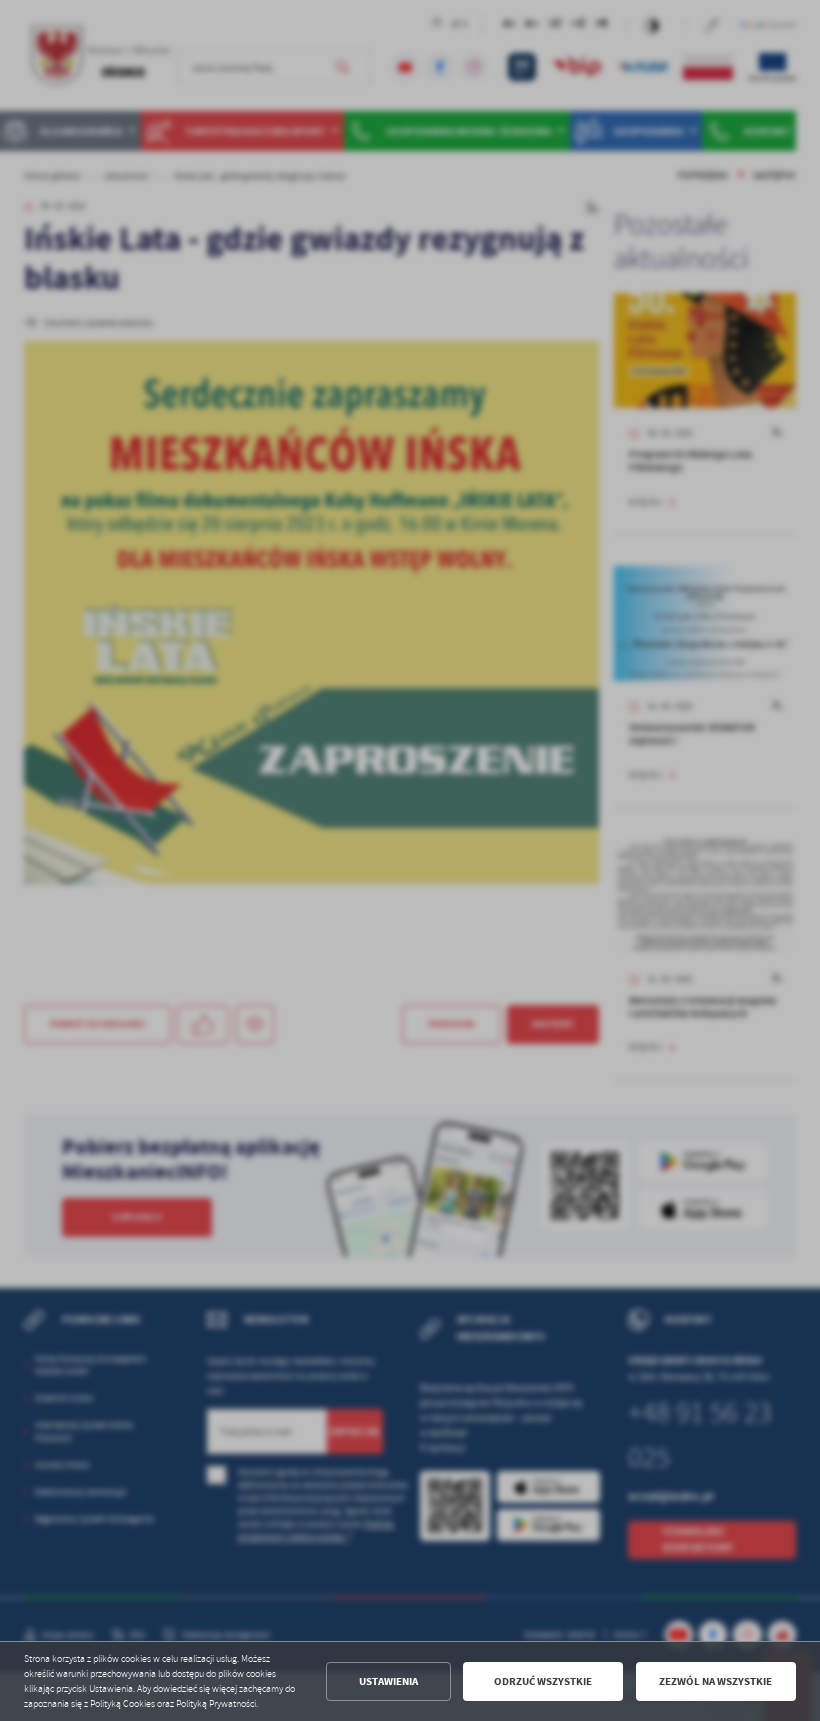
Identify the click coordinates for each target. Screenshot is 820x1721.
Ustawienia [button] (388, 1681)
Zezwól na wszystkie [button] (715, 1681)
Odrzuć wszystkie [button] (543, 1681)
